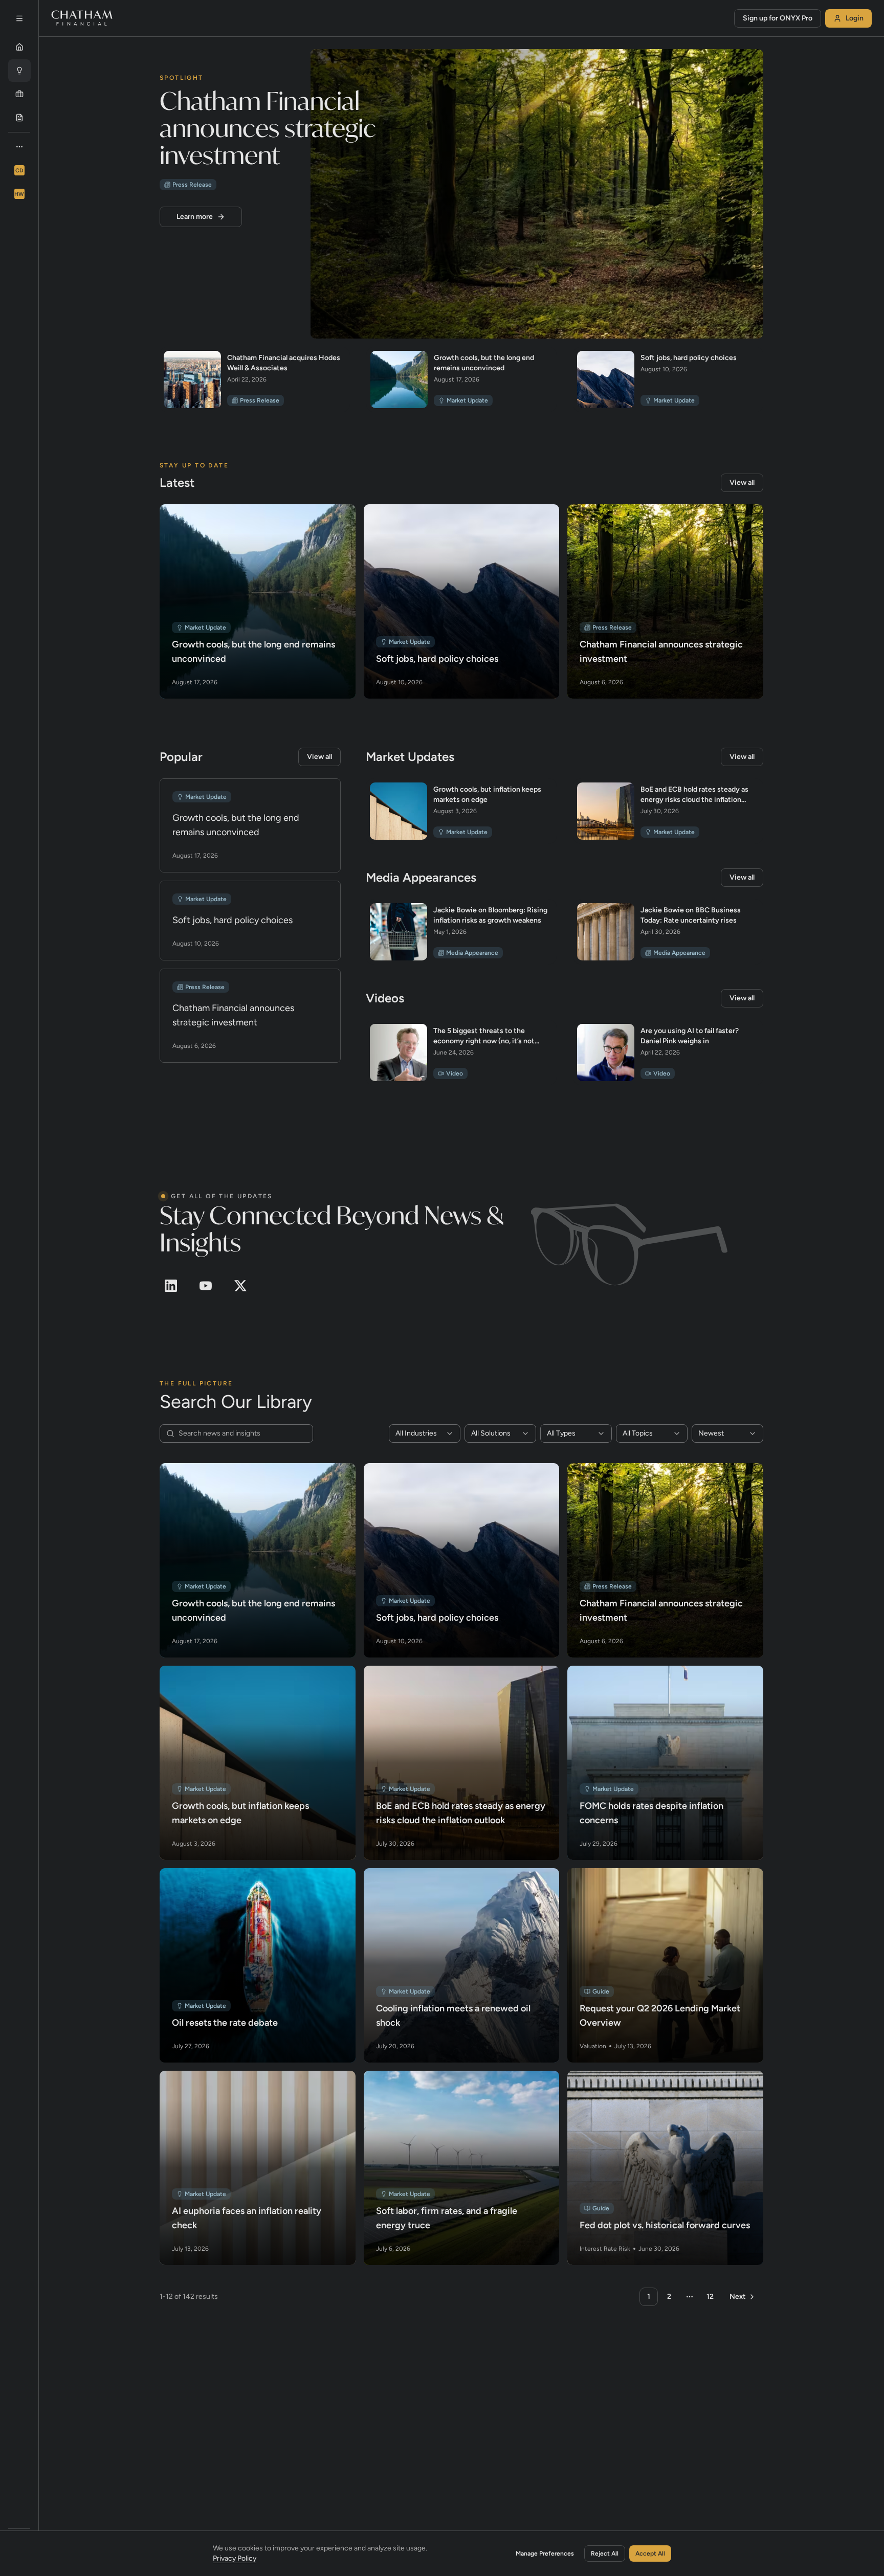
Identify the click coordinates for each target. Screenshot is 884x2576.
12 (710, 2297)
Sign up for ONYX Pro (778, 18)
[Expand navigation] (19, 18)
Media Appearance (472, 953)
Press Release (192, 185)
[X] (240, 1286)
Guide (601, 1991)
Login (855, 18)
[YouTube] (206, 1286)
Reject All (605, 2553)
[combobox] (425, 1433)
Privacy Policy (235, 2558)
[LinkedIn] (171, 1286)
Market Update (467, 400)
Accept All (650, 2553)
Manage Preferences (545, 2553)
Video (455, 1073)
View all (742, 483)
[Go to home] (82, 18)
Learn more (195, 217)
